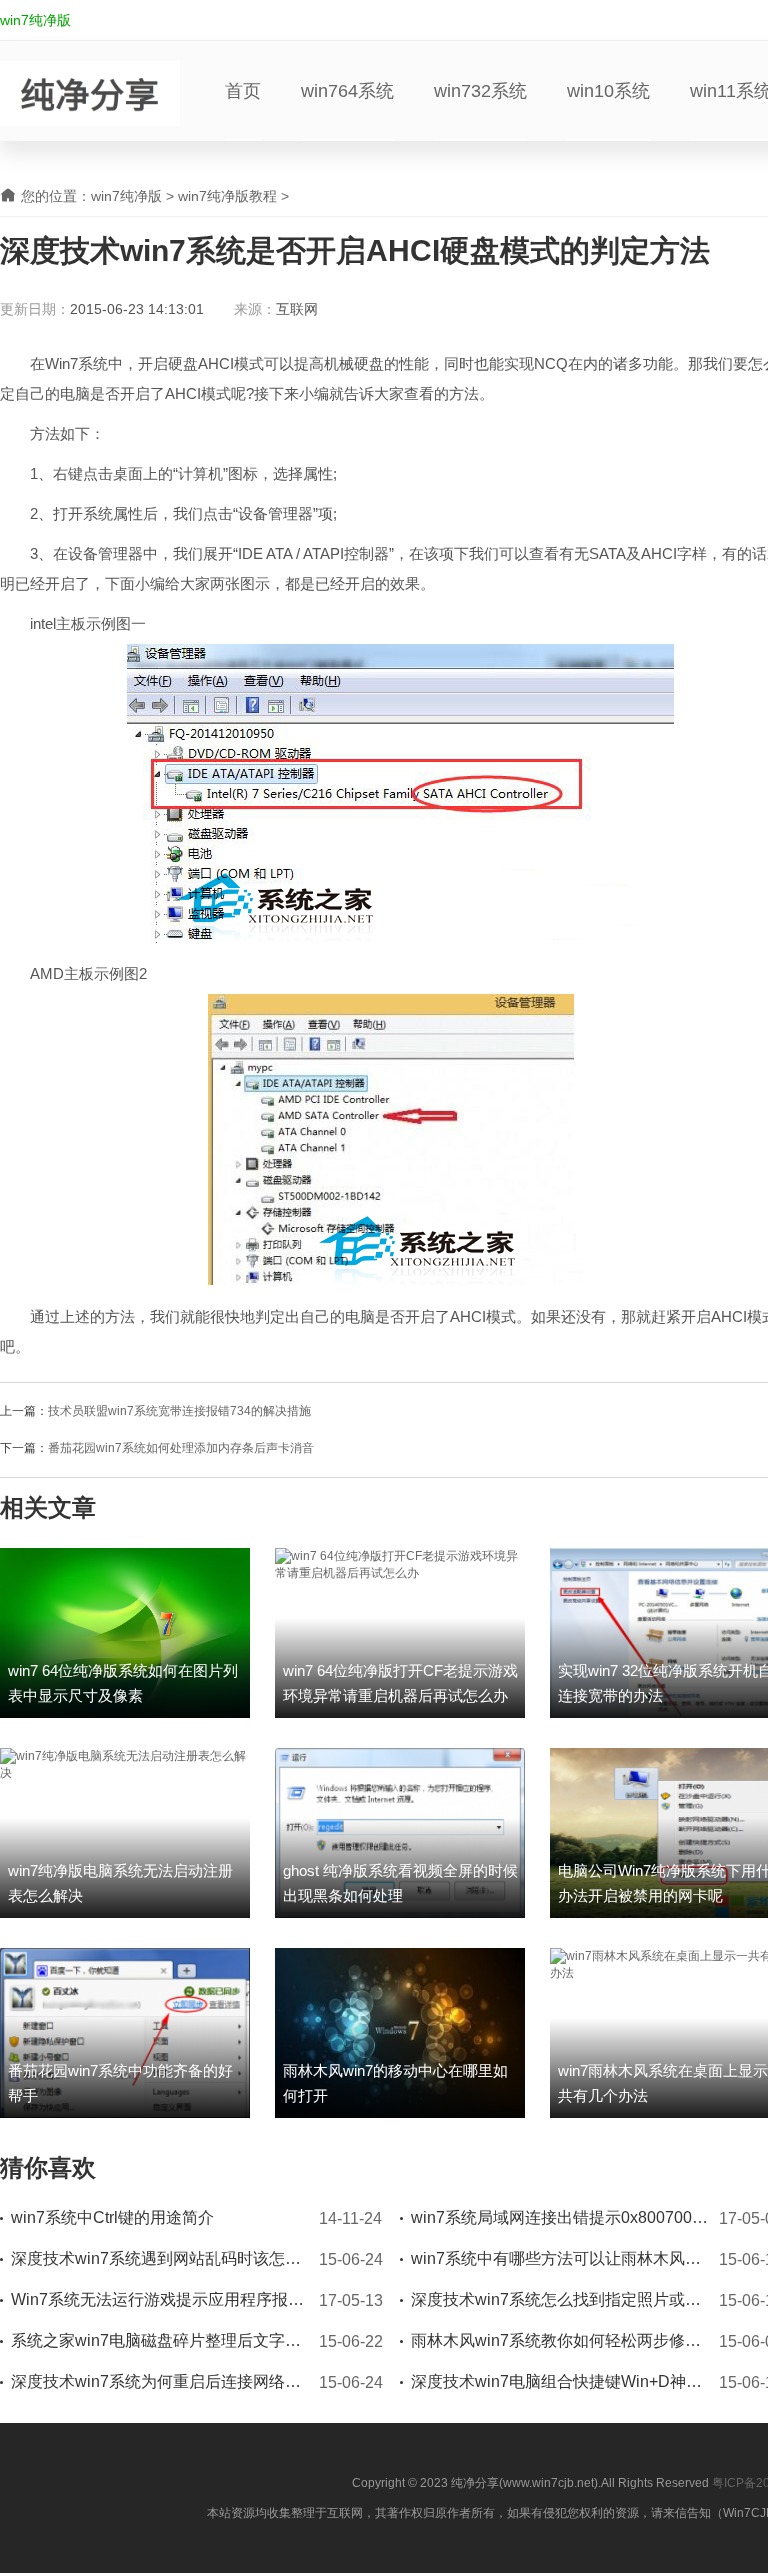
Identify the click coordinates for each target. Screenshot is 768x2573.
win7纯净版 (35, 20)
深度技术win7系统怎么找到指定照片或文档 (561, 2299)
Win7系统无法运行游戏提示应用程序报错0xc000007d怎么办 (161, 2299)
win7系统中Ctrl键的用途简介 (112, 2217)
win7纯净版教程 (227, 196)
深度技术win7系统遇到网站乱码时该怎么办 (161, 2258)
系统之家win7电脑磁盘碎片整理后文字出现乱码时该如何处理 (161, 2340)
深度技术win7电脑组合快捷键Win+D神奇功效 (561, 2381)
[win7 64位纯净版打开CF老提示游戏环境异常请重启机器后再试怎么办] (400, 1564)
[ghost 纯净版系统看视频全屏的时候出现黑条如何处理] (400, 1832)
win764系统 (347, 91)
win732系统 (480, 91)
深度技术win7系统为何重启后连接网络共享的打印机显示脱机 (161, 2381)
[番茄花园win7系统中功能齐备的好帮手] (125, 2032)
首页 (243, 91)
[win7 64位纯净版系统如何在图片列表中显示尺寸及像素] (125, 1632)
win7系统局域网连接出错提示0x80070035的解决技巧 (561, 2217)
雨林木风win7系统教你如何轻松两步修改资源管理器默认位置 (561, 2340)
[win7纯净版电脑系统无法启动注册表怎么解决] (125, 1764)
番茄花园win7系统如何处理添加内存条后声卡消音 (181, 1448)
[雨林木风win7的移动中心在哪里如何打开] (400, 2032)
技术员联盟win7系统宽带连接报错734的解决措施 (179, 1411)
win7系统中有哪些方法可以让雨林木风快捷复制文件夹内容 (561, 2258)
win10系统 (608, 91)
